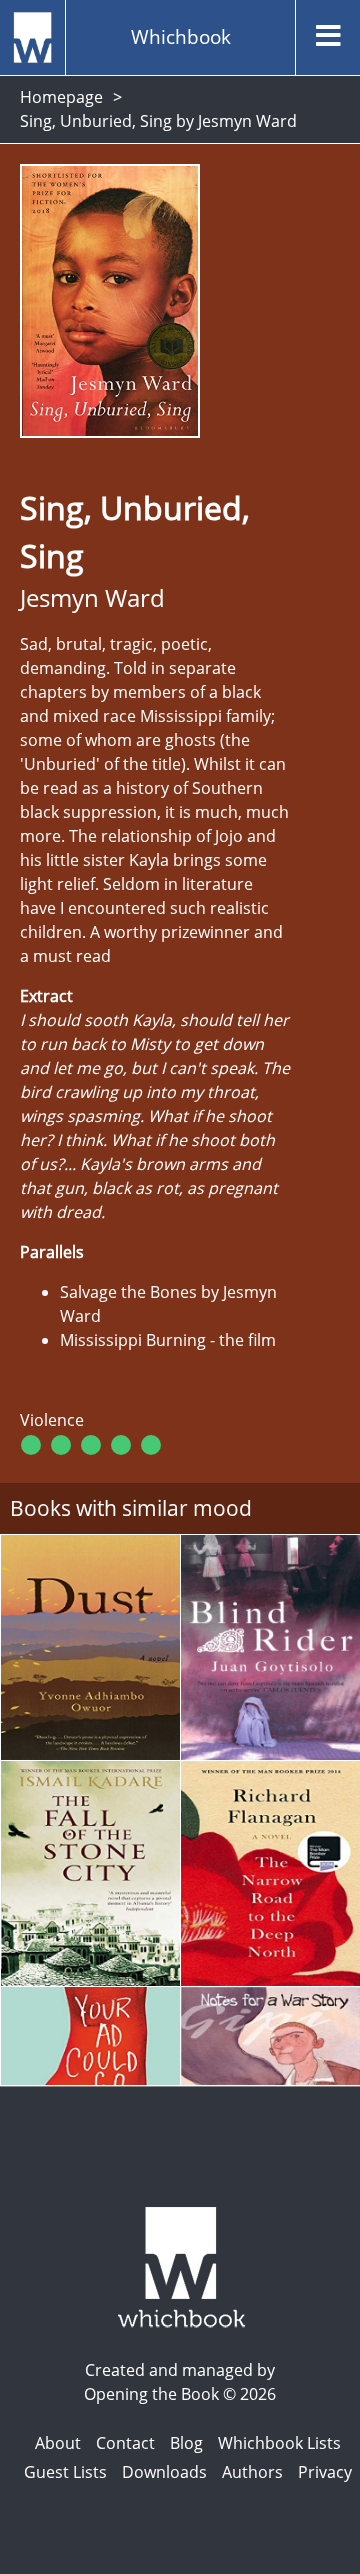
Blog (186, 2443)
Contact (125, 2443)
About (58, 2443)
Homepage (61, 97)
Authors (252, 2472)
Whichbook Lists (279, 2443)
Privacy (325, 2472)
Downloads (164, 2472)
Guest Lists (65, 2472)
